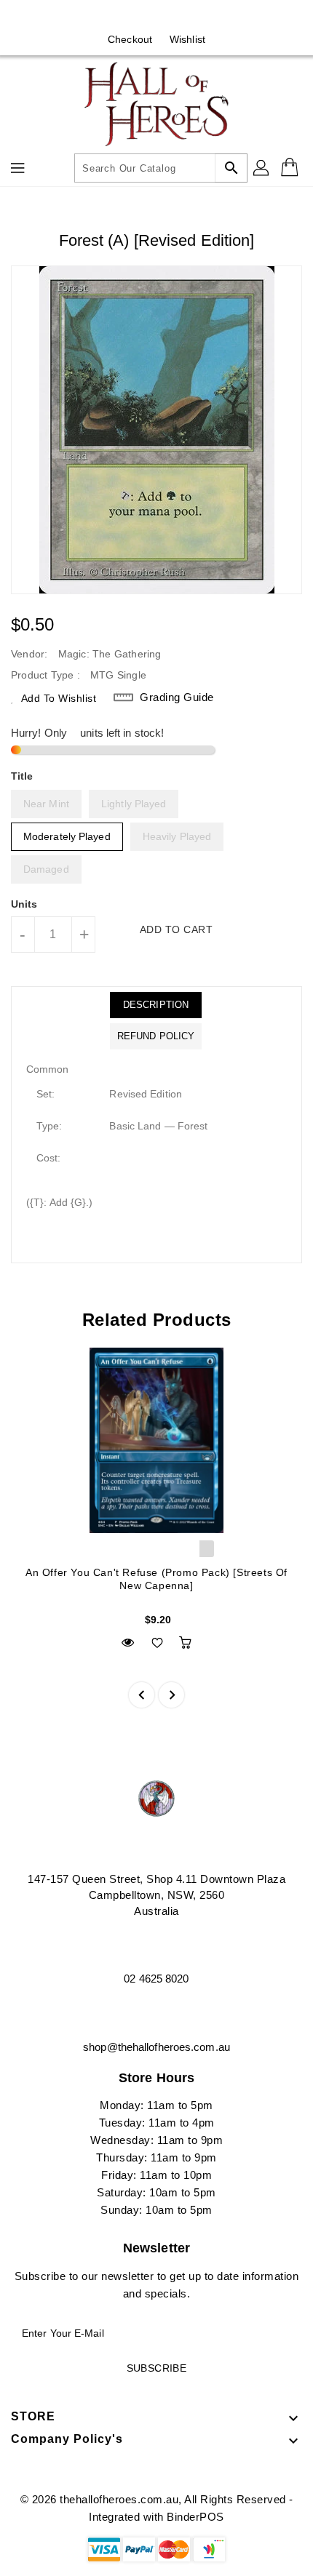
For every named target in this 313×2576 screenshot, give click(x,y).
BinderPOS (195, 2517)
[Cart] (291, 168)
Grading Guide (177, 697)
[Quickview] (128, 1643)
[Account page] (262, 168)
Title (22, 776)
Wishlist (187, 39)
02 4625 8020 (156, 1979)
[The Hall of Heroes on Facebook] (143, 17)
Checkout (130, 39)
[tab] (156, 1005)
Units (24, 904)
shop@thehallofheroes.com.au (156, 2047)
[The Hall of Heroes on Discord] (170, 17)
